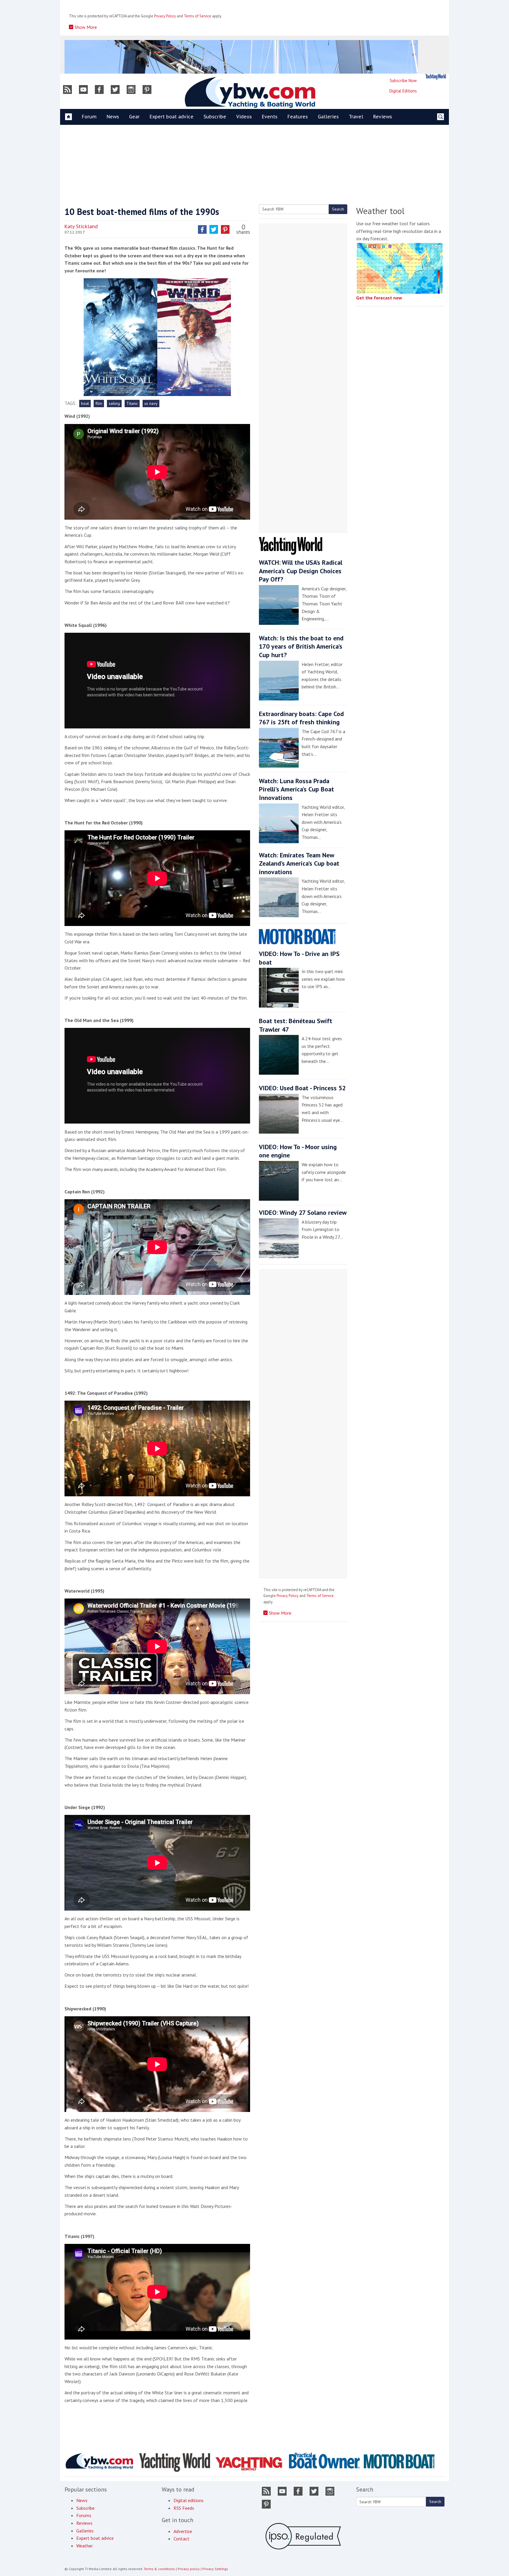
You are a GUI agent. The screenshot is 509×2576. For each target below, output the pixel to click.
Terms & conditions (159, 2569)
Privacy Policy (165, 16)
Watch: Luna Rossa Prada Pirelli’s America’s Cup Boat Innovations (296, 789)
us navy (151, 403)
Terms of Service (198, 16)
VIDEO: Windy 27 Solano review (303, 1212)
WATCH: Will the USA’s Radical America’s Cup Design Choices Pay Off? (301, 571)
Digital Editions (403, 91)
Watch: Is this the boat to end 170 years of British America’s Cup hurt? (301, 646)
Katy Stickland (81, 226)
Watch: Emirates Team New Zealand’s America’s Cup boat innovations (299, 863)
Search (338, 209)
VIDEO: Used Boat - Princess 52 (302, 1088)
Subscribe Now (403, 81)
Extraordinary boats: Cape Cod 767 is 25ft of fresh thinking (301, 718)
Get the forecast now (379, 298)
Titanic (132, 403)
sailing (114, 403)
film (99, 403)
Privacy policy (189, 2569)
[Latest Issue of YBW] (436, 77)
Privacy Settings (215, 2569)
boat (85, 403)
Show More (85, 27)
